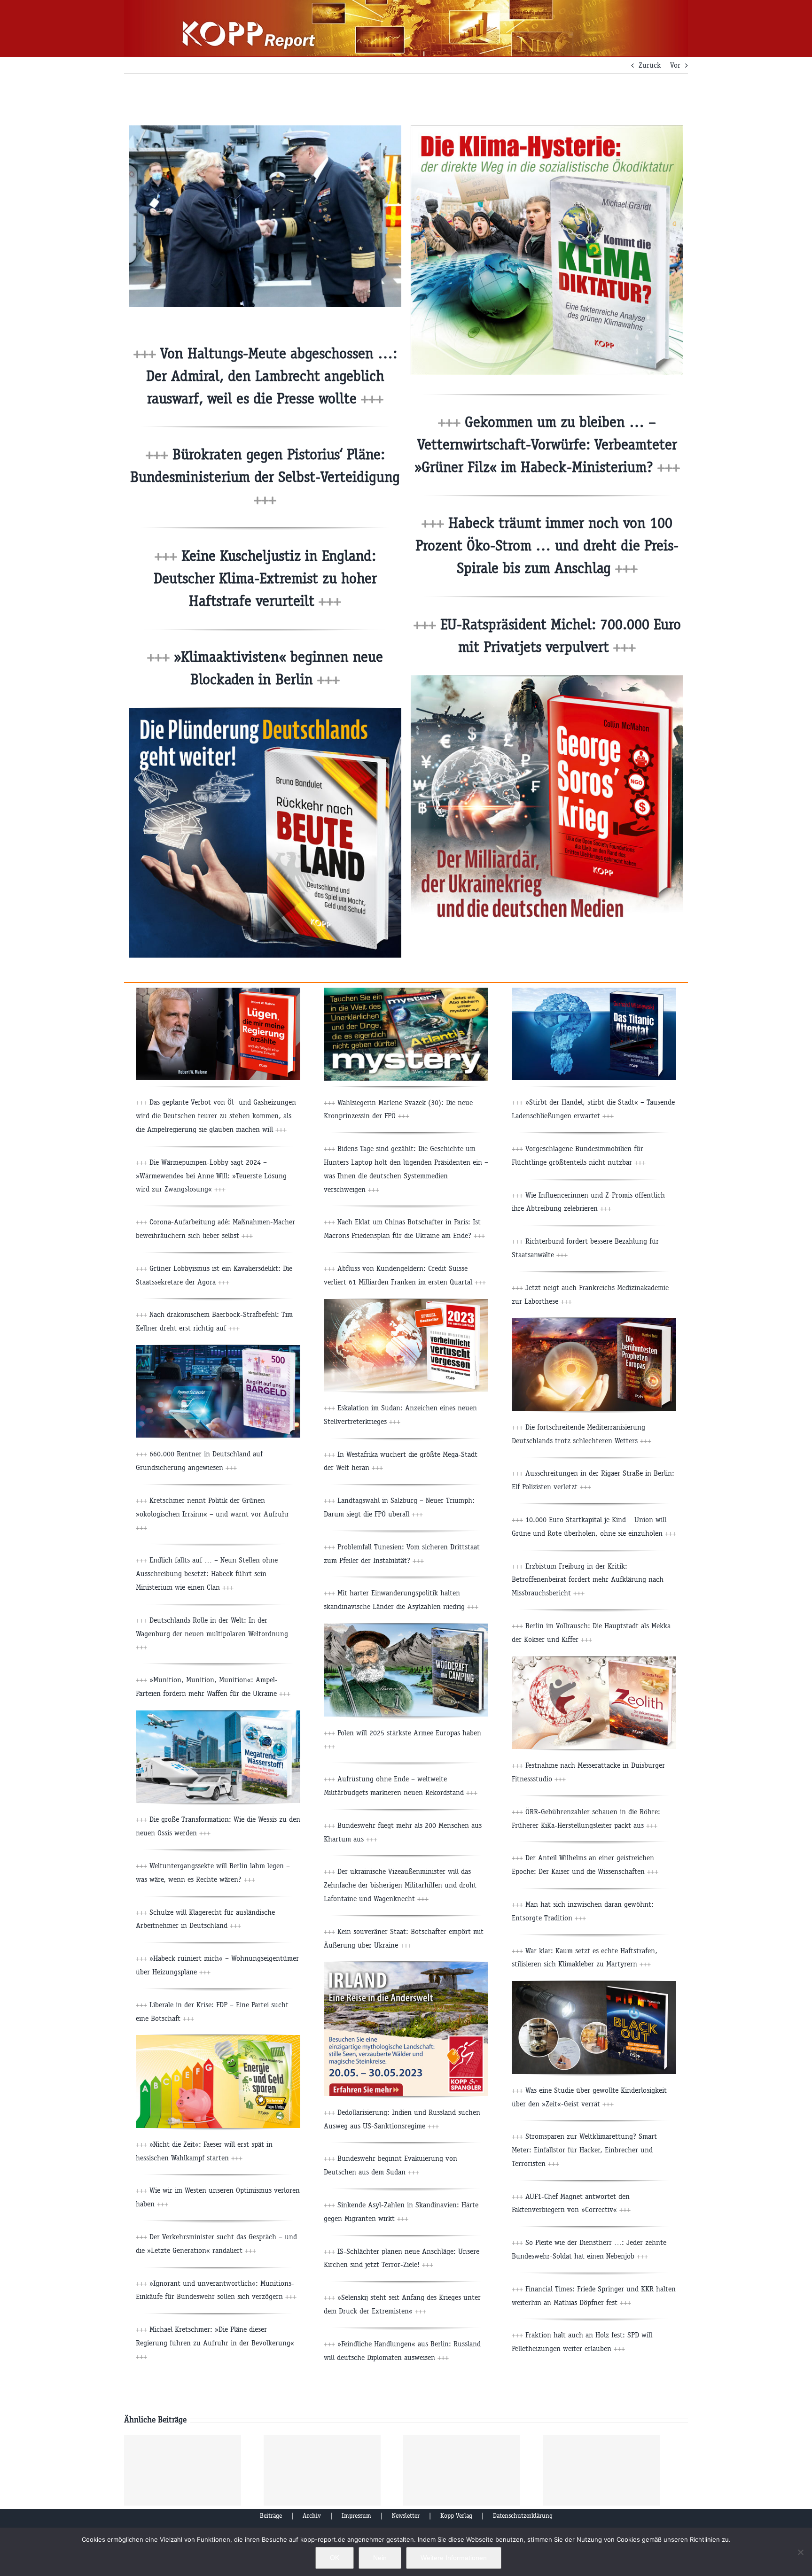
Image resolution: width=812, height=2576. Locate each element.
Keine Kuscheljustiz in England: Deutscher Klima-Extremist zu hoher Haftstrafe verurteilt (265, 578)
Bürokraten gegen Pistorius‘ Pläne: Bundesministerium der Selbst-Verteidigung (265, 477)
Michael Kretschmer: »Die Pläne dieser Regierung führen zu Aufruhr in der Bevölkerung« (215, 2343)
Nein (380, 2558)
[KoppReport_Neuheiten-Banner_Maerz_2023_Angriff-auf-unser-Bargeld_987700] (218, 1349)
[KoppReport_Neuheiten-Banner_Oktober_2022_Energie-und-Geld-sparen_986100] (218, 2038)
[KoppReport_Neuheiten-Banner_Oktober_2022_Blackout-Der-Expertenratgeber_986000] (594, 1984)
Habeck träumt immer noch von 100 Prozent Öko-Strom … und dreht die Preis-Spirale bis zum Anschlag (547, 545)
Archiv (312, 2516)
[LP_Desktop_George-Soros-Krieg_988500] (547, 679)
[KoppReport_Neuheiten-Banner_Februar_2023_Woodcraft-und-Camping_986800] (406, 1627)
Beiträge (271, 2516)
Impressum (356, 2516)
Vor (675, 65)
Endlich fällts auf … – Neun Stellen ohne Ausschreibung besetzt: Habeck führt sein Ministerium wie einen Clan (207, 1574)
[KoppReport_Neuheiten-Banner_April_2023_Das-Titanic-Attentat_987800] (594, 991)
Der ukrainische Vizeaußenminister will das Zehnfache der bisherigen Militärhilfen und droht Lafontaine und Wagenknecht (400, 1885)
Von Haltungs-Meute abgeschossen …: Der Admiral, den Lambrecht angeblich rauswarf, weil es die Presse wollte (272, 376)
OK (335, 2558)
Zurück (650, 65)
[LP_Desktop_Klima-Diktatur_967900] (547, 129)
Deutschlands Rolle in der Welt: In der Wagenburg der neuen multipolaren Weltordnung (212, 1634)
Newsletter (406, 2516)
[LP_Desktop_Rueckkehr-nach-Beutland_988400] (265, 711)
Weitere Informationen (454, 2558)
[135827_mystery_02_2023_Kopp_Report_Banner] (406, 991)
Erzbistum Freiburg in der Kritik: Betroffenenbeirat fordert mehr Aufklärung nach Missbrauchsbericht (588, 1580)
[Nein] (800, 2552)
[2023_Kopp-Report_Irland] (406, 1965)
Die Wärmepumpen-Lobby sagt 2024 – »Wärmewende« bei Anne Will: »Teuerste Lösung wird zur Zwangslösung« (211, 1176)
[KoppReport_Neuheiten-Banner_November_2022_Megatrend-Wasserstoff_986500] (218, 1714)
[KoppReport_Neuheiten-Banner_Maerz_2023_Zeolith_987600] (594, 1660)
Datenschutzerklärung (523, 2516)
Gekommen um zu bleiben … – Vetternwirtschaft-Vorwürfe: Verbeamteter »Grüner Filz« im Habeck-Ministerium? (547, 445)
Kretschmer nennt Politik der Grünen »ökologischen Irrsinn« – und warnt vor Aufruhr (212, 1514)
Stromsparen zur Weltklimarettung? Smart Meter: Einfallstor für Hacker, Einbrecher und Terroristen (584, 2150)
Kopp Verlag (456, 2516)
